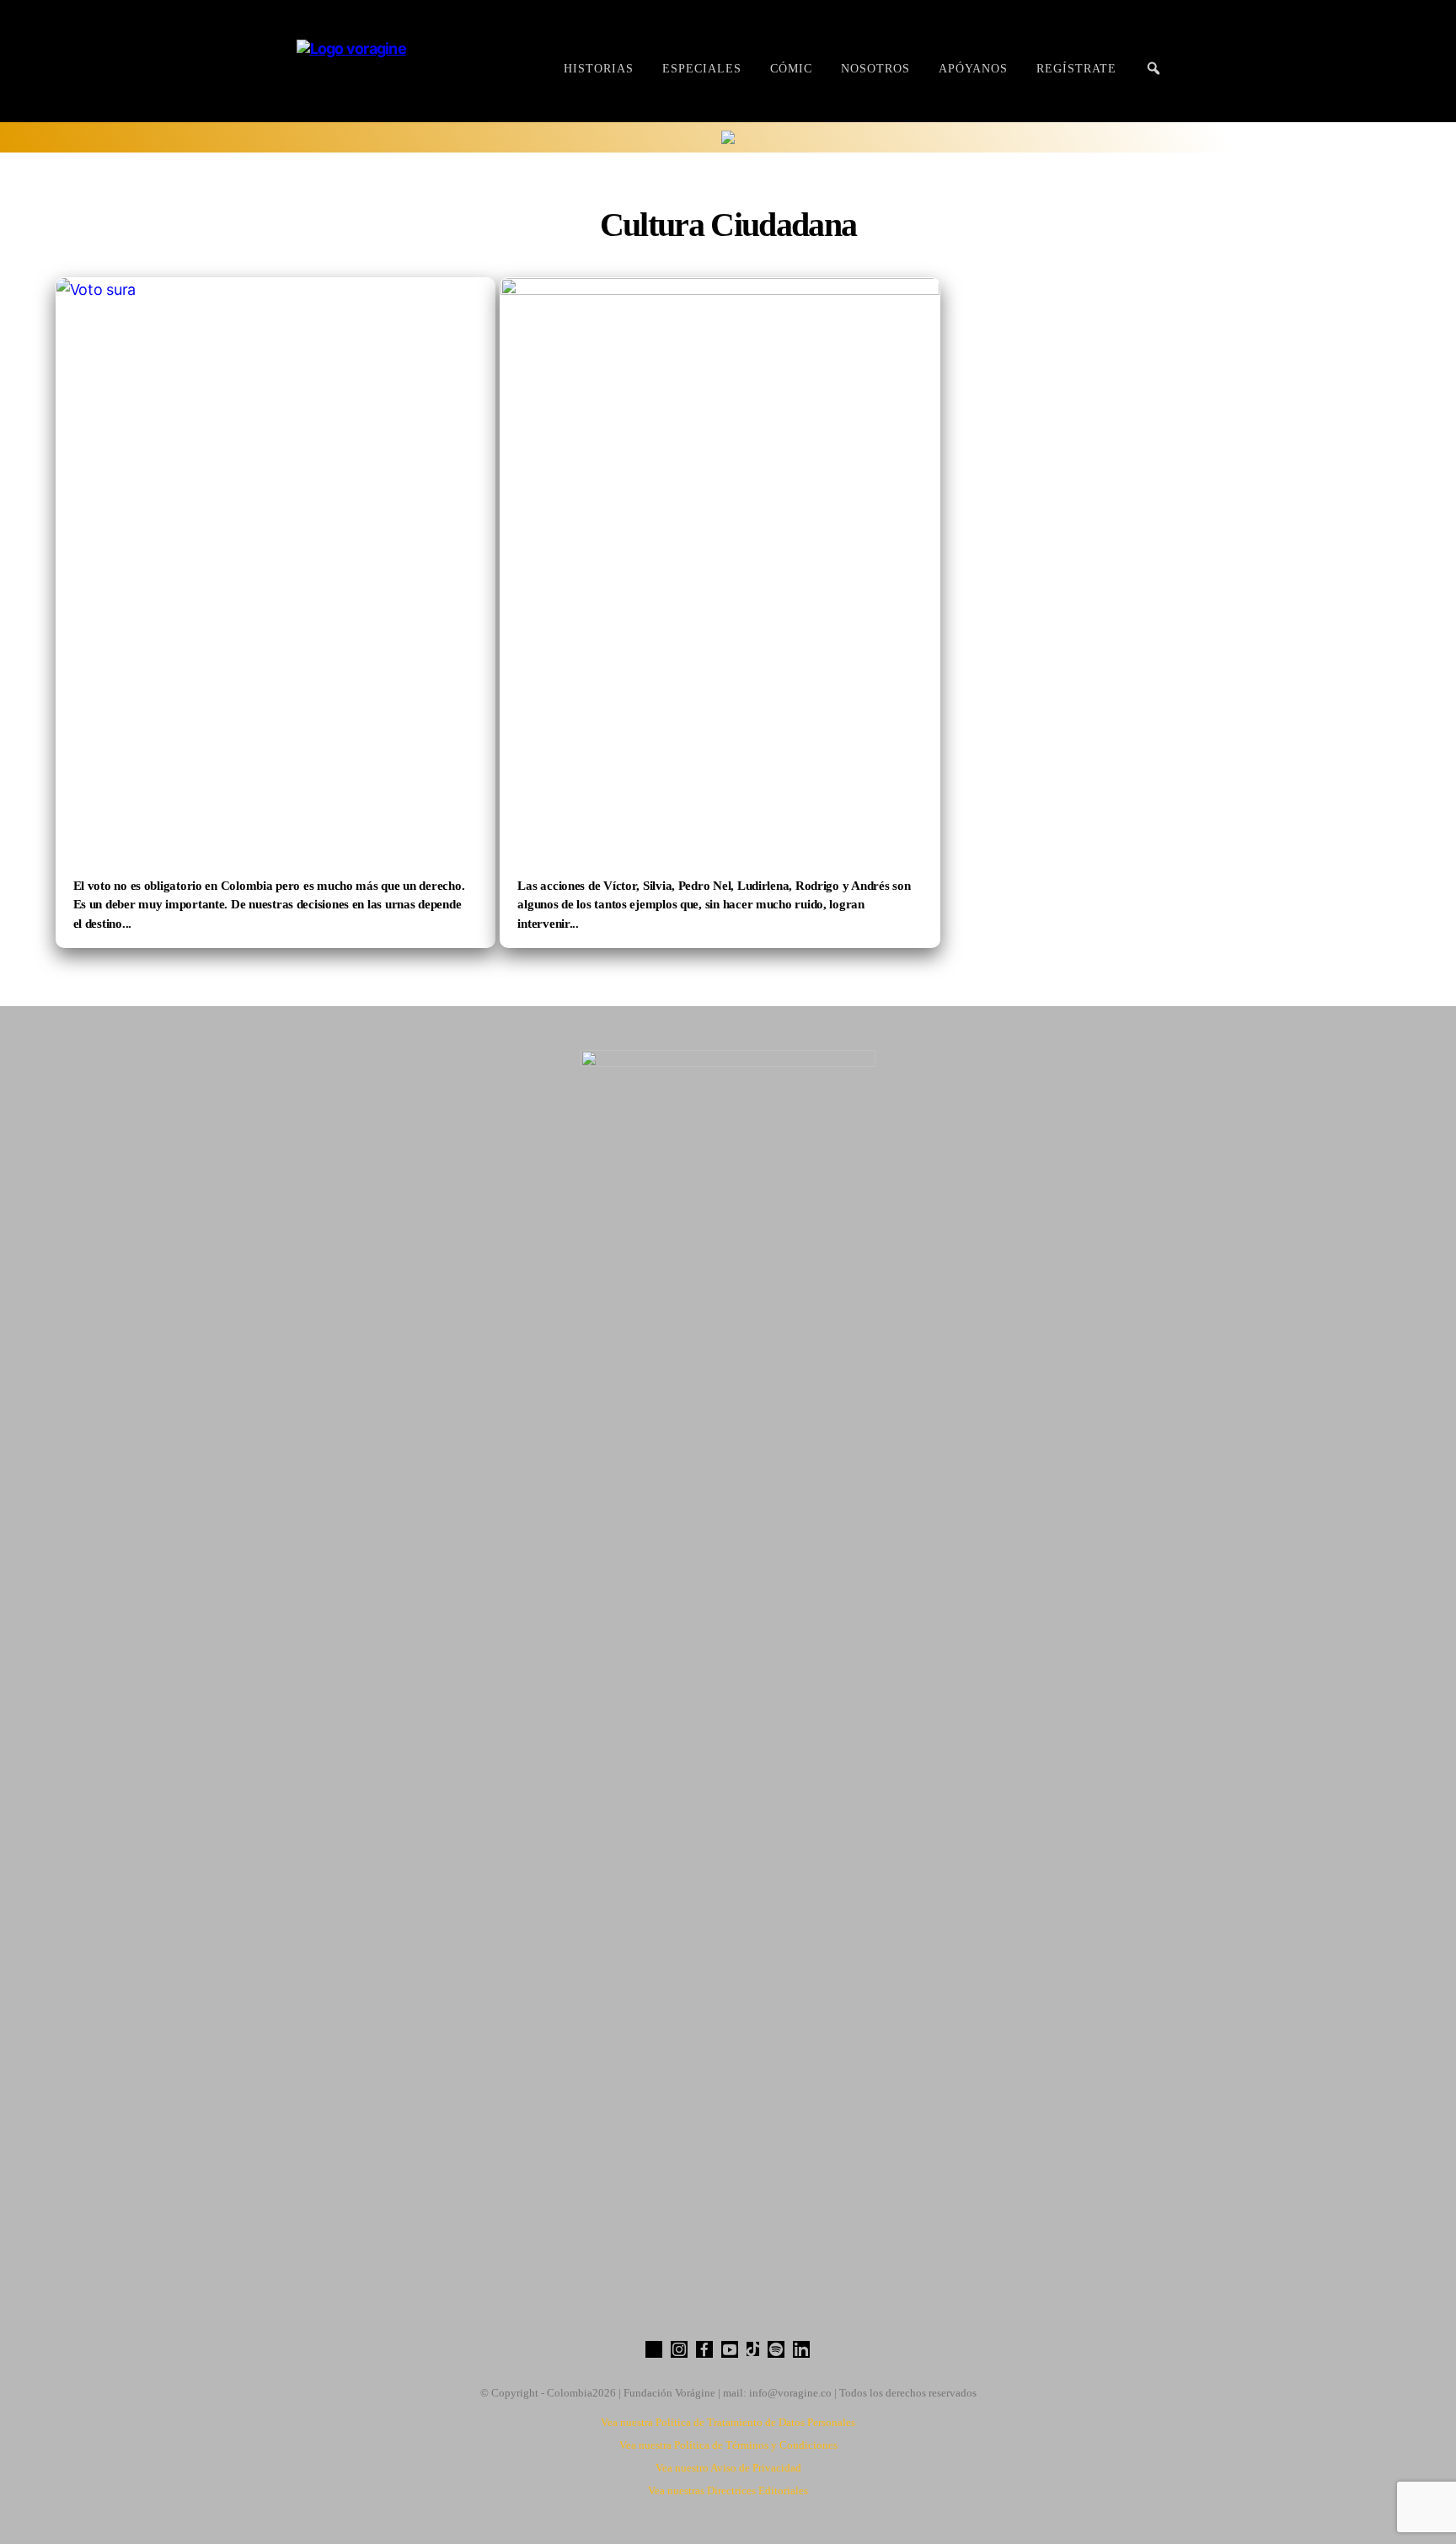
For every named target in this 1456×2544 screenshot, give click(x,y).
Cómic (791, 69)
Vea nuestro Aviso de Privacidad (728, 2468)
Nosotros (875, 69)
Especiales (702, 69)
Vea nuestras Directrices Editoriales (728, 2490)
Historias (599, 69)
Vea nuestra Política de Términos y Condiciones (728, 2445)
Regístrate (1076, 69)
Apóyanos (973, 69)
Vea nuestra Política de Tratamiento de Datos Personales (728, 2422)
